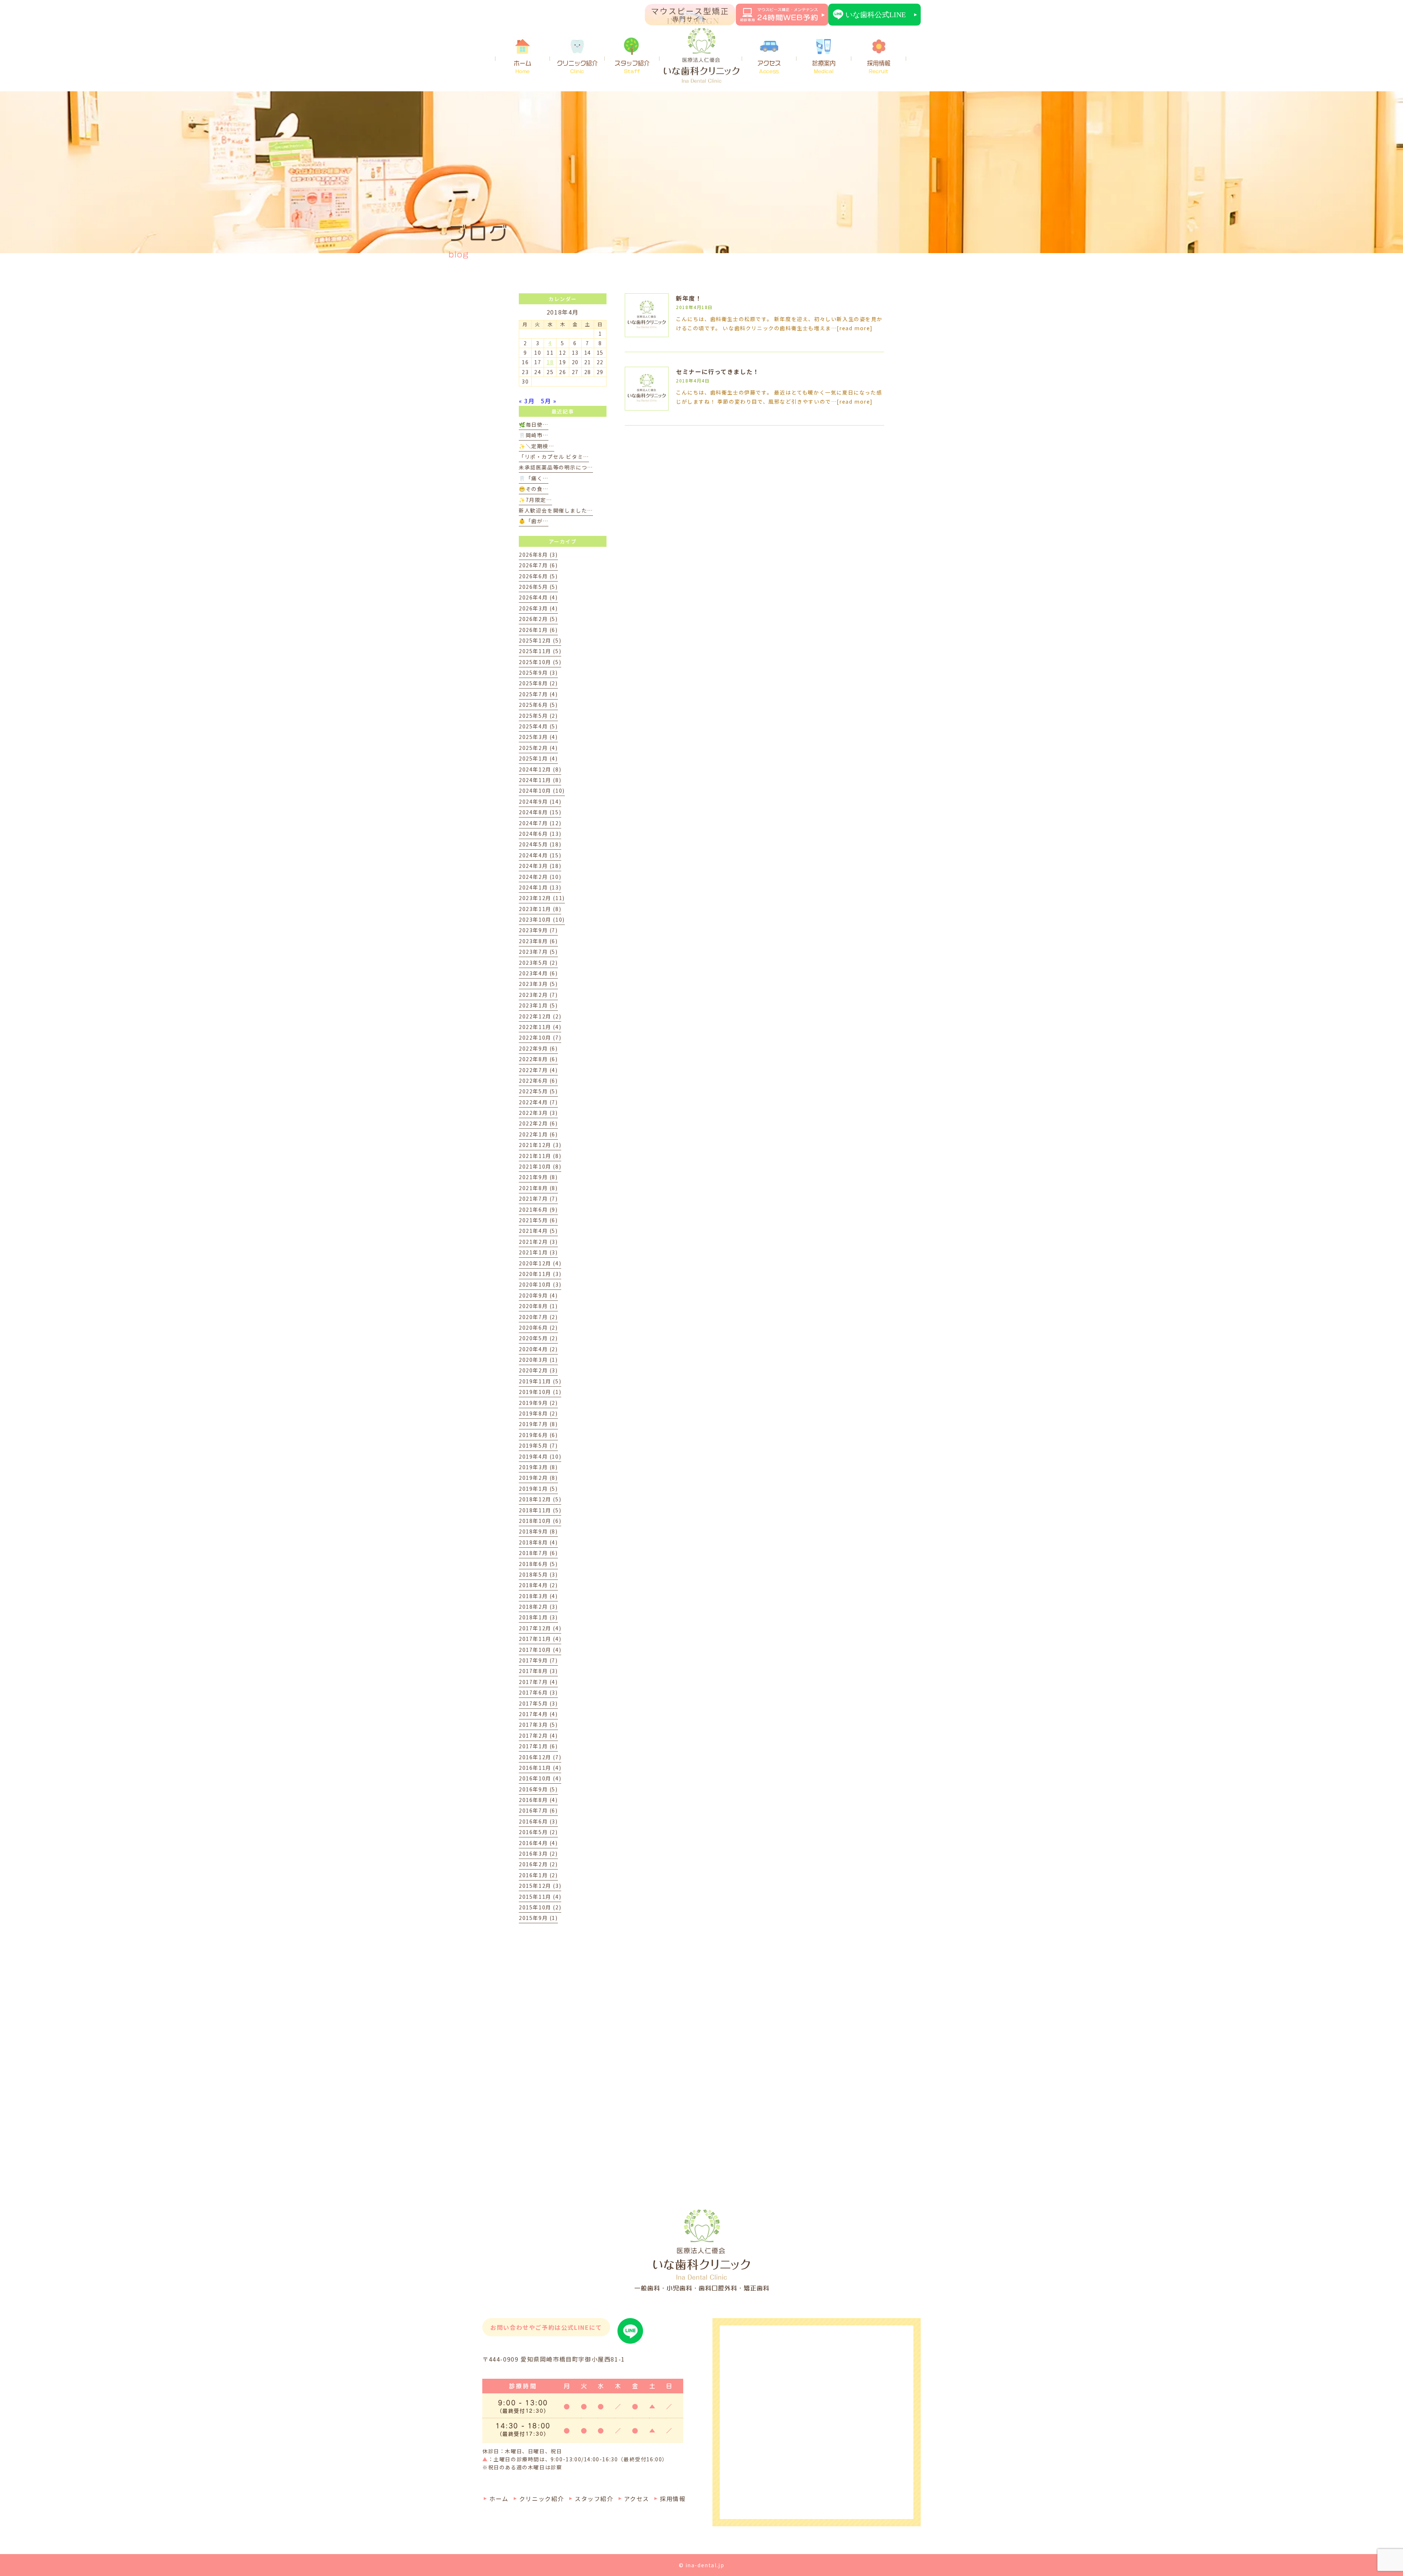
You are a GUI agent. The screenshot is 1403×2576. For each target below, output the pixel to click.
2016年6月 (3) (538, 1821)
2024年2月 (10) (540, 877)
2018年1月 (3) (538, 1617)
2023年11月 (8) (540, 909)
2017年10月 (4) (540, 1650)
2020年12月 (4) (540, 1263)
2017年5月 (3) (538, 1703)
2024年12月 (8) (540, 769)
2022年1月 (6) (538, 1134)
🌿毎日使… (534, 424)
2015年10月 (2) (540, 1907)
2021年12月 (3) (540, 1145)
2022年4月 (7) (538, 1102)
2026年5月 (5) (538, 587)
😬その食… (534, 489)
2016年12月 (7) (540, 1757)
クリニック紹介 (577, 67)
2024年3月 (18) (540, 866)
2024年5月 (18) (540, 844)
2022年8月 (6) (538, 1059)
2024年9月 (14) (540, 801)
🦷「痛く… (534, 478)
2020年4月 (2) (538, 1349)
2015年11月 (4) (540, 1897)
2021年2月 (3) (538, 1242)
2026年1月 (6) (538, 630)
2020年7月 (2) (538, 1317)
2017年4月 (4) (538, 1714)
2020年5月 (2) (538, 1338)
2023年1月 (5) (538, 1005)
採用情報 (879, 67)
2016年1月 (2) (538, 1875)
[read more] (855, 328)
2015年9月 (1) (538, 1918)
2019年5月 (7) (538, 1445)
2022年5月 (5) (538, 1091)
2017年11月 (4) (540, 1639)
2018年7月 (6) (538, 1553)
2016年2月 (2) (538, 1864)
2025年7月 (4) (538, 694)
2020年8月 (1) (538, 1306)
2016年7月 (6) (538, 1810)
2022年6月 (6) (538, 1081)
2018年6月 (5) (538, 1564)
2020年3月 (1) (538, 1360)
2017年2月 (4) (538, 1735)
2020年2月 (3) (538, 1370)
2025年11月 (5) (540, 651)
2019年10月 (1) (540, 1392)
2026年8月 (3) (538, 555)
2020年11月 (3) (540, 1274)
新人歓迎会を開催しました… (556, 510)
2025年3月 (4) (538, 737)
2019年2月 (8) (538, 1478)
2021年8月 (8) (538, 1188)
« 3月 (527, 401)
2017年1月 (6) (538, 1746)
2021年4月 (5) (538, 1231)
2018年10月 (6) (540, 1521)
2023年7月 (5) (538, 952)
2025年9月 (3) (538, 672)
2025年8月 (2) (538, 683)
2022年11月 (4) (540, 1027)
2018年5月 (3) (538, 1574)
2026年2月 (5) (538, 619)
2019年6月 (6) (538, 1435)
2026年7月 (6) (538, 565)
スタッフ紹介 (632, 67)
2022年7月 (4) (538, 1070)
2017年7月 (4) (538, 1682)
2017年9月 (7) (538, 1660)
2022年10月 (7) (540, 1037)
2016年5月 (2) (538, 1832)
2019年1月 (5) (538, 1489)
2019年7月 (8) (538, 1424)
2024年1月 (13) (540, 887)
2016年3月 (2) (538, 1853)
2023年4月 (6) (538, 973)
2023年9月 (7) (538, 930)
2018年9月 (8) (538, 1531)
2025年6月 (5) (538, 705)
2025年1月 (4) (538, 758)
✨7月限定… (535, 500)
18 (550, 362)
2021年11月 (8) (540, 1156)
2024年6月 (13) (540, 834)
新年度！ (689, 298)
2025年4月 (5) (538, 726)
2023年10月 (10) (542, 919)
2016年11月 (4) (540, 1768)
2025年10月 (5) (540, 662)
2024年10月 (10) (542, 790)
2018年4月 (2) (538, 1585)
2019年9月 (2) (538, 1403)
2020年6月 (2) (538, 1327)
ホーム (522, 67)
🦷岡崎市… (534, 435)
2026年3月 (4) (538, 608)
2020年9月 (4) (538, 1295)
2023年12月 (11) (542, 898)
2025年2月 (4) (538, 748)
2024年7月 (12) (540, 823)
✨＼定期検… (537, 446)
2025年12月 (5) (540, 640)
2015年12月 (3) (540, 1886)
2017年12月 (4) (540, 1628)
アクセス (769, 67)
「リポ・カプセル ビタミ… (554, 457)
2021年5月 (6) (538, 1220)
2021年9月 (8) (538, 1177)
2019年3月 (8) (538, 1467)
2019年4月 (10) (540, 1456)
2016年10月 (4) (540, 1778)
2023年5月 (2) (538, 963)
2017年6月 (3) (538, 1692)
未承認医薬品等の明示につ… (556, 467)
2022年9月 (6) (538, 1048)
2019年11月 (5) (540, 1381)
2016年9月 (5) (538, 1789)
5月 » (549, 401)
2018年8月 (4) (538, 1542)
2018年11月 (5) (540, 1510)
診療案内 (824, 67)
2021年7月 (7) (538, 1199)
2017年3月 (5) (538, 1725)
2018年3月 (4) (538, 1596)
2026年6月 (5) (538, 576)
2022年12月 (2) (540, 1016)
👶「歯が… (534, 521)
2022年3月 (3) (538, 1113)
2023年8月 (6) (538, 941)
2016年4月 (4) (538, 1843)
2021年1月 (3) (538, 1252)
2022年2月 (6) (538, 1123)
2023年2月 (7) (538, 995)
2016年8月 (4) (538, 1800)
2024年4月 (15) (540, 855)
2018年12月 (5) (540, 1499)
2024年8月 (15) (540, 812)
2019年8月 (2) (538, 1413)
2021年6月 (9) (538, 1209)
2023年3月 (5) (538, 984)
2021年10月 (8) (540, 1166)
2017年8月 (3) (538, 1671)
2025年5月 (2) (538, 716)
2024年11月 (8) (540, 780)
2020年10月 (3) (540, 1284)
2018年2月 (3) (538, 1607)
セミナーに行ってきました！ (718, 371)
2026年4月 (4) (538, 597)
